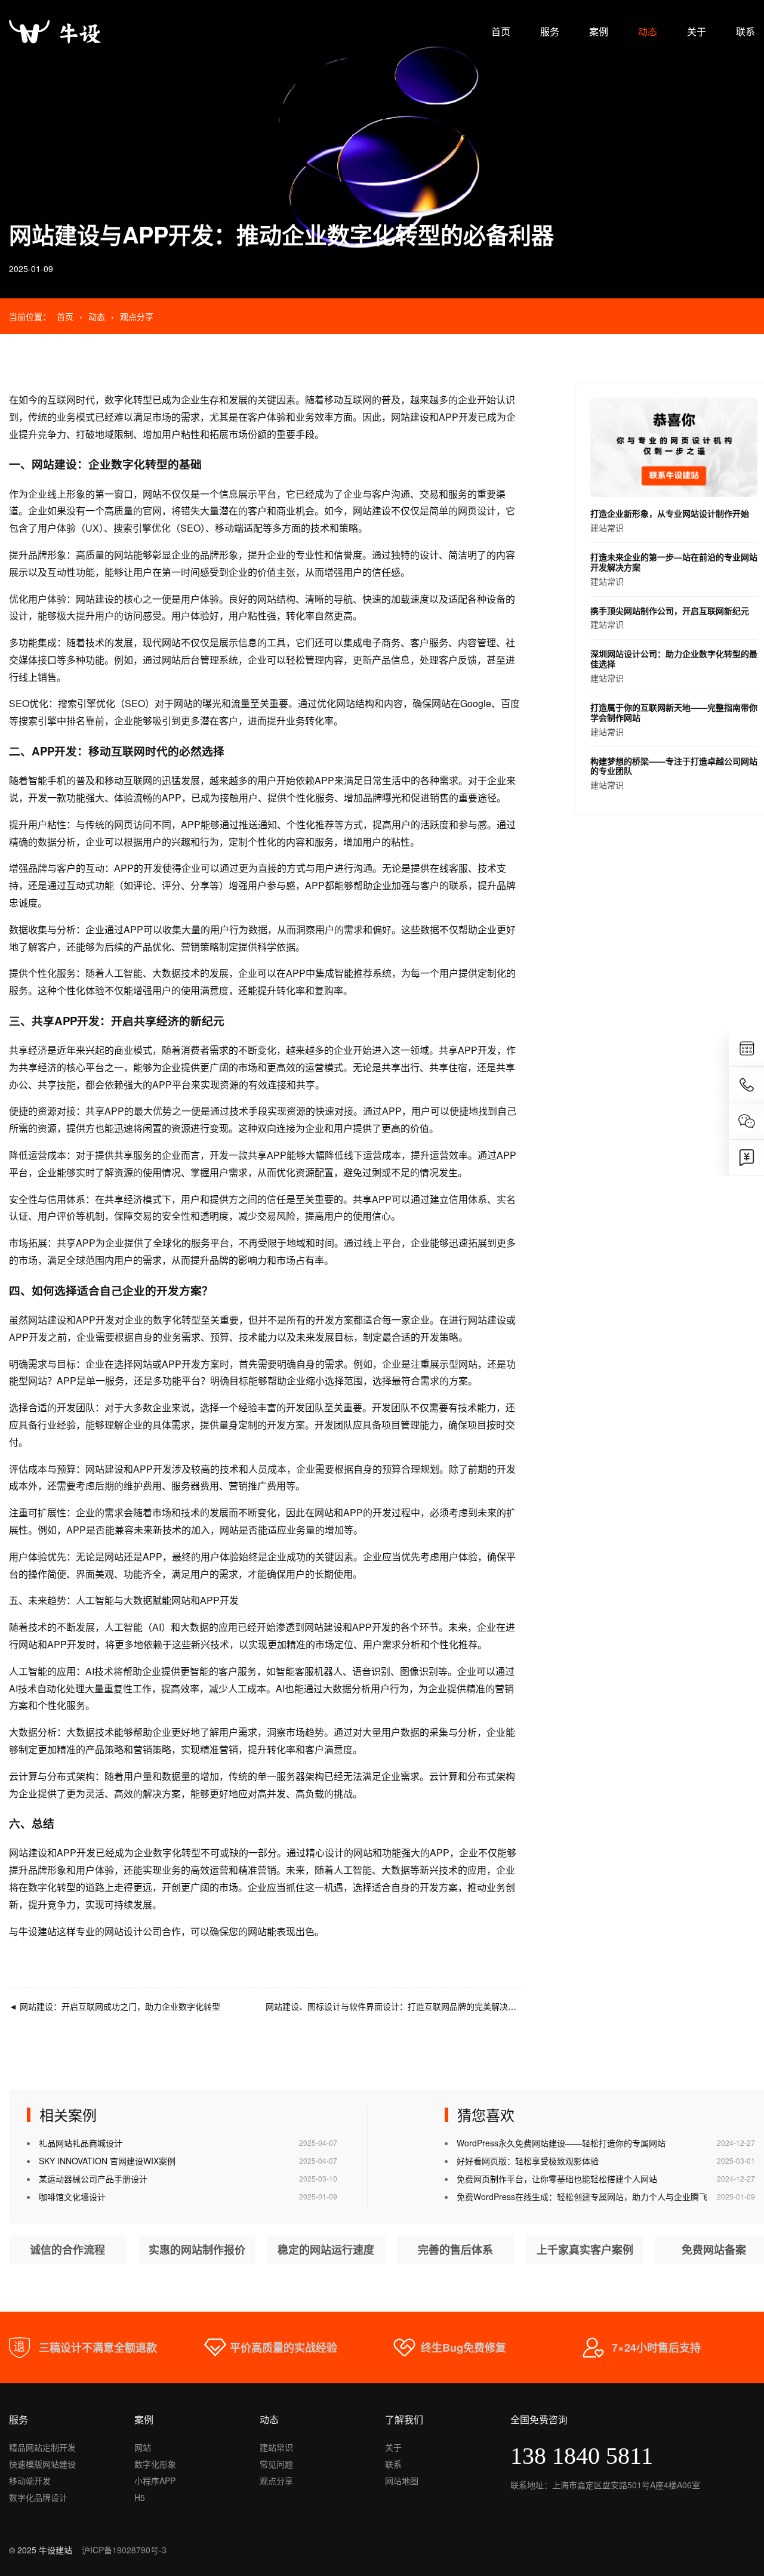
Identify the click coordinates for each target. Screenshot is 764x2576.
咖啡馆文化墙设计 (72, 2196)
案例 (599, 31)
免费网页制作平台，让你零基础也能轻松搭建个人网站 (557, 2179)
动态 (648, 31)
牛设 (28, 1931)
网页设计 (477, 510)
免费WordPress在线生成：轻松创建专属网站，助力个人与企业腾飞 (582, 2196)
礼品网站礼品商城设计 (81, 2143)
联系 (745, 31)
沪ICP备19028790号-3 (124, 2550)
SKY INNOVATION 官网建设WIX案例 (107, 2161)
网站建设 (410, 417)
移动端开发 (30, 2481)
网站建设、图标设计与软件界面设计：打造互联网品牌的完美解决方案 (401, 2006)
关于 (697, 31)
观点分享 (137, 316)
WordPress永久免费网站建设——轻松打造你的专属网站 (561, 2143)
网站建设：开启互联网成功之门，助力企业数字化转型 (115, 2006)
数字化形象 (155, 2464)
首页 (501, 31)
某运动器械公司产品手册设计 (93, 2179)
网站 (143, 2447)
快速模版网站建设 (42, 2464)
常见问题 (276, 2464)
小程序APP (155, 2481)
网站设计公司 (133, 1931)
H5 (140, 2497)
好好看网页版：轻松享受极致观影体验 (528, 2161)
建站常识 (670, 520)
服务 (550, 31)
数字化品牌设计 (38, 2497)
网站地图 (402, 2481)
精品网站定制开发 (42, 2447)
